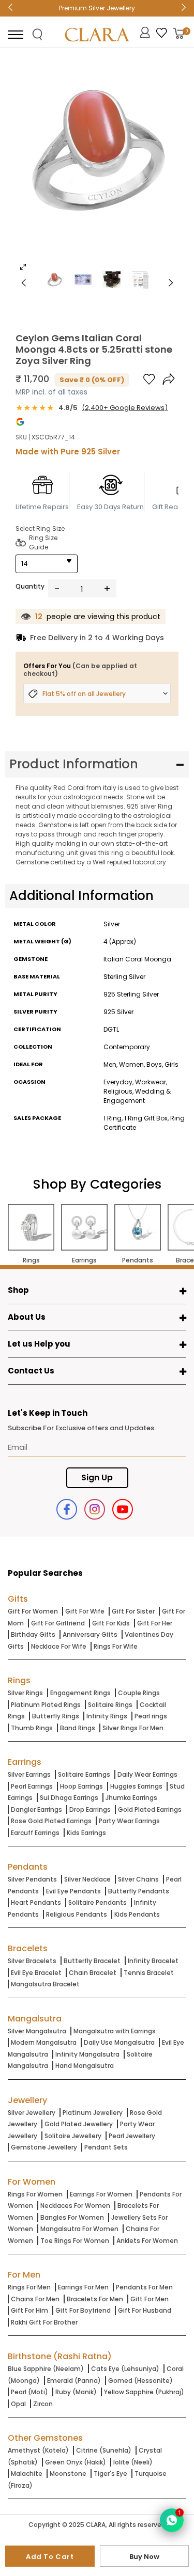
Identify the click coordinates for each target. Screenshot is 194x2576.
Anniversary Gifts (90, 1634)
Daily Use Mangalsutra (119, 2042)
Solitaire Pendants (98, 1902)
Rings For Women (35, 2194)
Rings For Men (29, 2287)
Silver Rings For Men (133, 1728)
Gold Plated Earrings (150, 1809)
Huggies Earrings (136, 1786)
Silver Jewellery (32, 2113)
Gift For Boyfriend (83, 2310)
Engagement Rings (80, 1693)
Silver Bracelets (32, 1961)
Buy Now (144, 2557)
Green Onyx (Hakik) (76, 2462)
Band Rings (78, 1728)
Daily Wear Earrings (147, 1774)
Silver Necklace (87, 1879)
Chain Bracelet (93, 1973)
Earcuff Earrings (35, 1833)
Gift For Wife (85, 1611)
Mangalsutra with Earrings (115, 2031)
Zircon (43, 2404)
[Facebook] (67, 1509)
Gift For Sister (133, 1611)
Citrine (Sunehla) (104, 2450)
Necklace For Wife (59, 1646)
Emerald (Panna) (74, 2381)
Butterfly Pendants (139, 1891)
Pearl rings (151, 1716)
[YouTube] (123, 1509)
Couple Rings (139, 1693)
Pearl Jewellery (132, 2136)
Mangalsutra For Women (79, 2229)
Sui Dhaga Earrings (69, 1798)
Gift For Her (155, 1623)
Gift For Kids (111, 1623)
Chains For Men (35, 2299)
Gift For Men (150, 2299)
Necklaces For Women (75, 2206)
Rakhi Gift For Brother (44, 2322)
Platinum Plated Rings (46, 1705)
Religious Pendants (77, 1914)
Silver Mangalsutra (37, 2031)
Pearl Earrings (32, 1786)
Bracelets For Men (95, 2299)
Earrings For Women (101, 2194)
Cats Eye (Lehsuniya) (125, 2369)
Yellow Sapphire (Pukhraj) (144, 2392)
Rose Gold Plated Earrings (51, 1821)
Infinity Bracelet (153, 1961)
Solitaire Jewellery (73, 2136)
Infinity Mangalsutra (87, 2054)
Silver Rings (25, 1693)
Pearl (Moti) (29, 2392)
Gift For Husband (145, 2310)
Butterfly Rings (56, 1716)
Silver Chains (138, 1879)
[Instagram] (95, 1509)
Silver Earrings (29, 1774)
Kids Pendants (137, 1914)
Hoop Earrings (81, 1786)
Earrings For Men (83, 2287)
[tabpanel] (97, 167)
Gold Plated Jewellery (79, 2124)
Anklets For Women (147, 2241)
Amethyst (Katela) (38, 2450)
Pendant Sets (106, 2147)
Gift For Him (29, 2310)
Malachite (27, 2474)
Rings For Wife (116, 1646)
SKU (21, 437)
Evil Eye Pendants (73, 1891)
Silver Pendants (32, 1879)
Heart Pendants (36, 1902)
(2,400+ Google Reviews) (125, 408)
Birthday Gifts (33, 1634)
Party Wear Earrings (129, 1821)
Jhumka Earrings (131, 1798)
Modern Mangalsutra (44, 2042)
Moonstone (68, 2474)
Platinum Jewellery (93, 2113)
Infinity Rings (107, 1716)
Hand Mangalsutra (85, 2066)
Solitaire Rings (110, 1705)
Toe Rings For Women (75, 2241)
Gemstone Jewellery (44, 2147)
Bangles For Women (72, 2217)
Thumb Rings (32, 1728)
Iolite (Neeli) (133, 2462)
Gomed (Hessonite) (140, 2381)
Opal (18, 2404)
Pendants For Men (144, 2287)
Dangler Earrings (36, 1809)
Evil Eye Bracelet (36, 1973)
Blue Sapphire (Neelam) (46, 2369)
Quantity (30, 586)
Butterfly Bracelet (92, 1961)
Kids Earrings (86, 1833)
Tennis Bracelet (149, 1973)
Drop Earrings (90, 1809)
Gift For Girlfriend (58, 1623)
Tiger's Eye (110, 2474)
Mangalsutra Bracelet (45, 1984)
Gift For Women (33, 1611)
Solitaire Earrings (84, 1774)
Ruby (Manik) (76, 2392)
